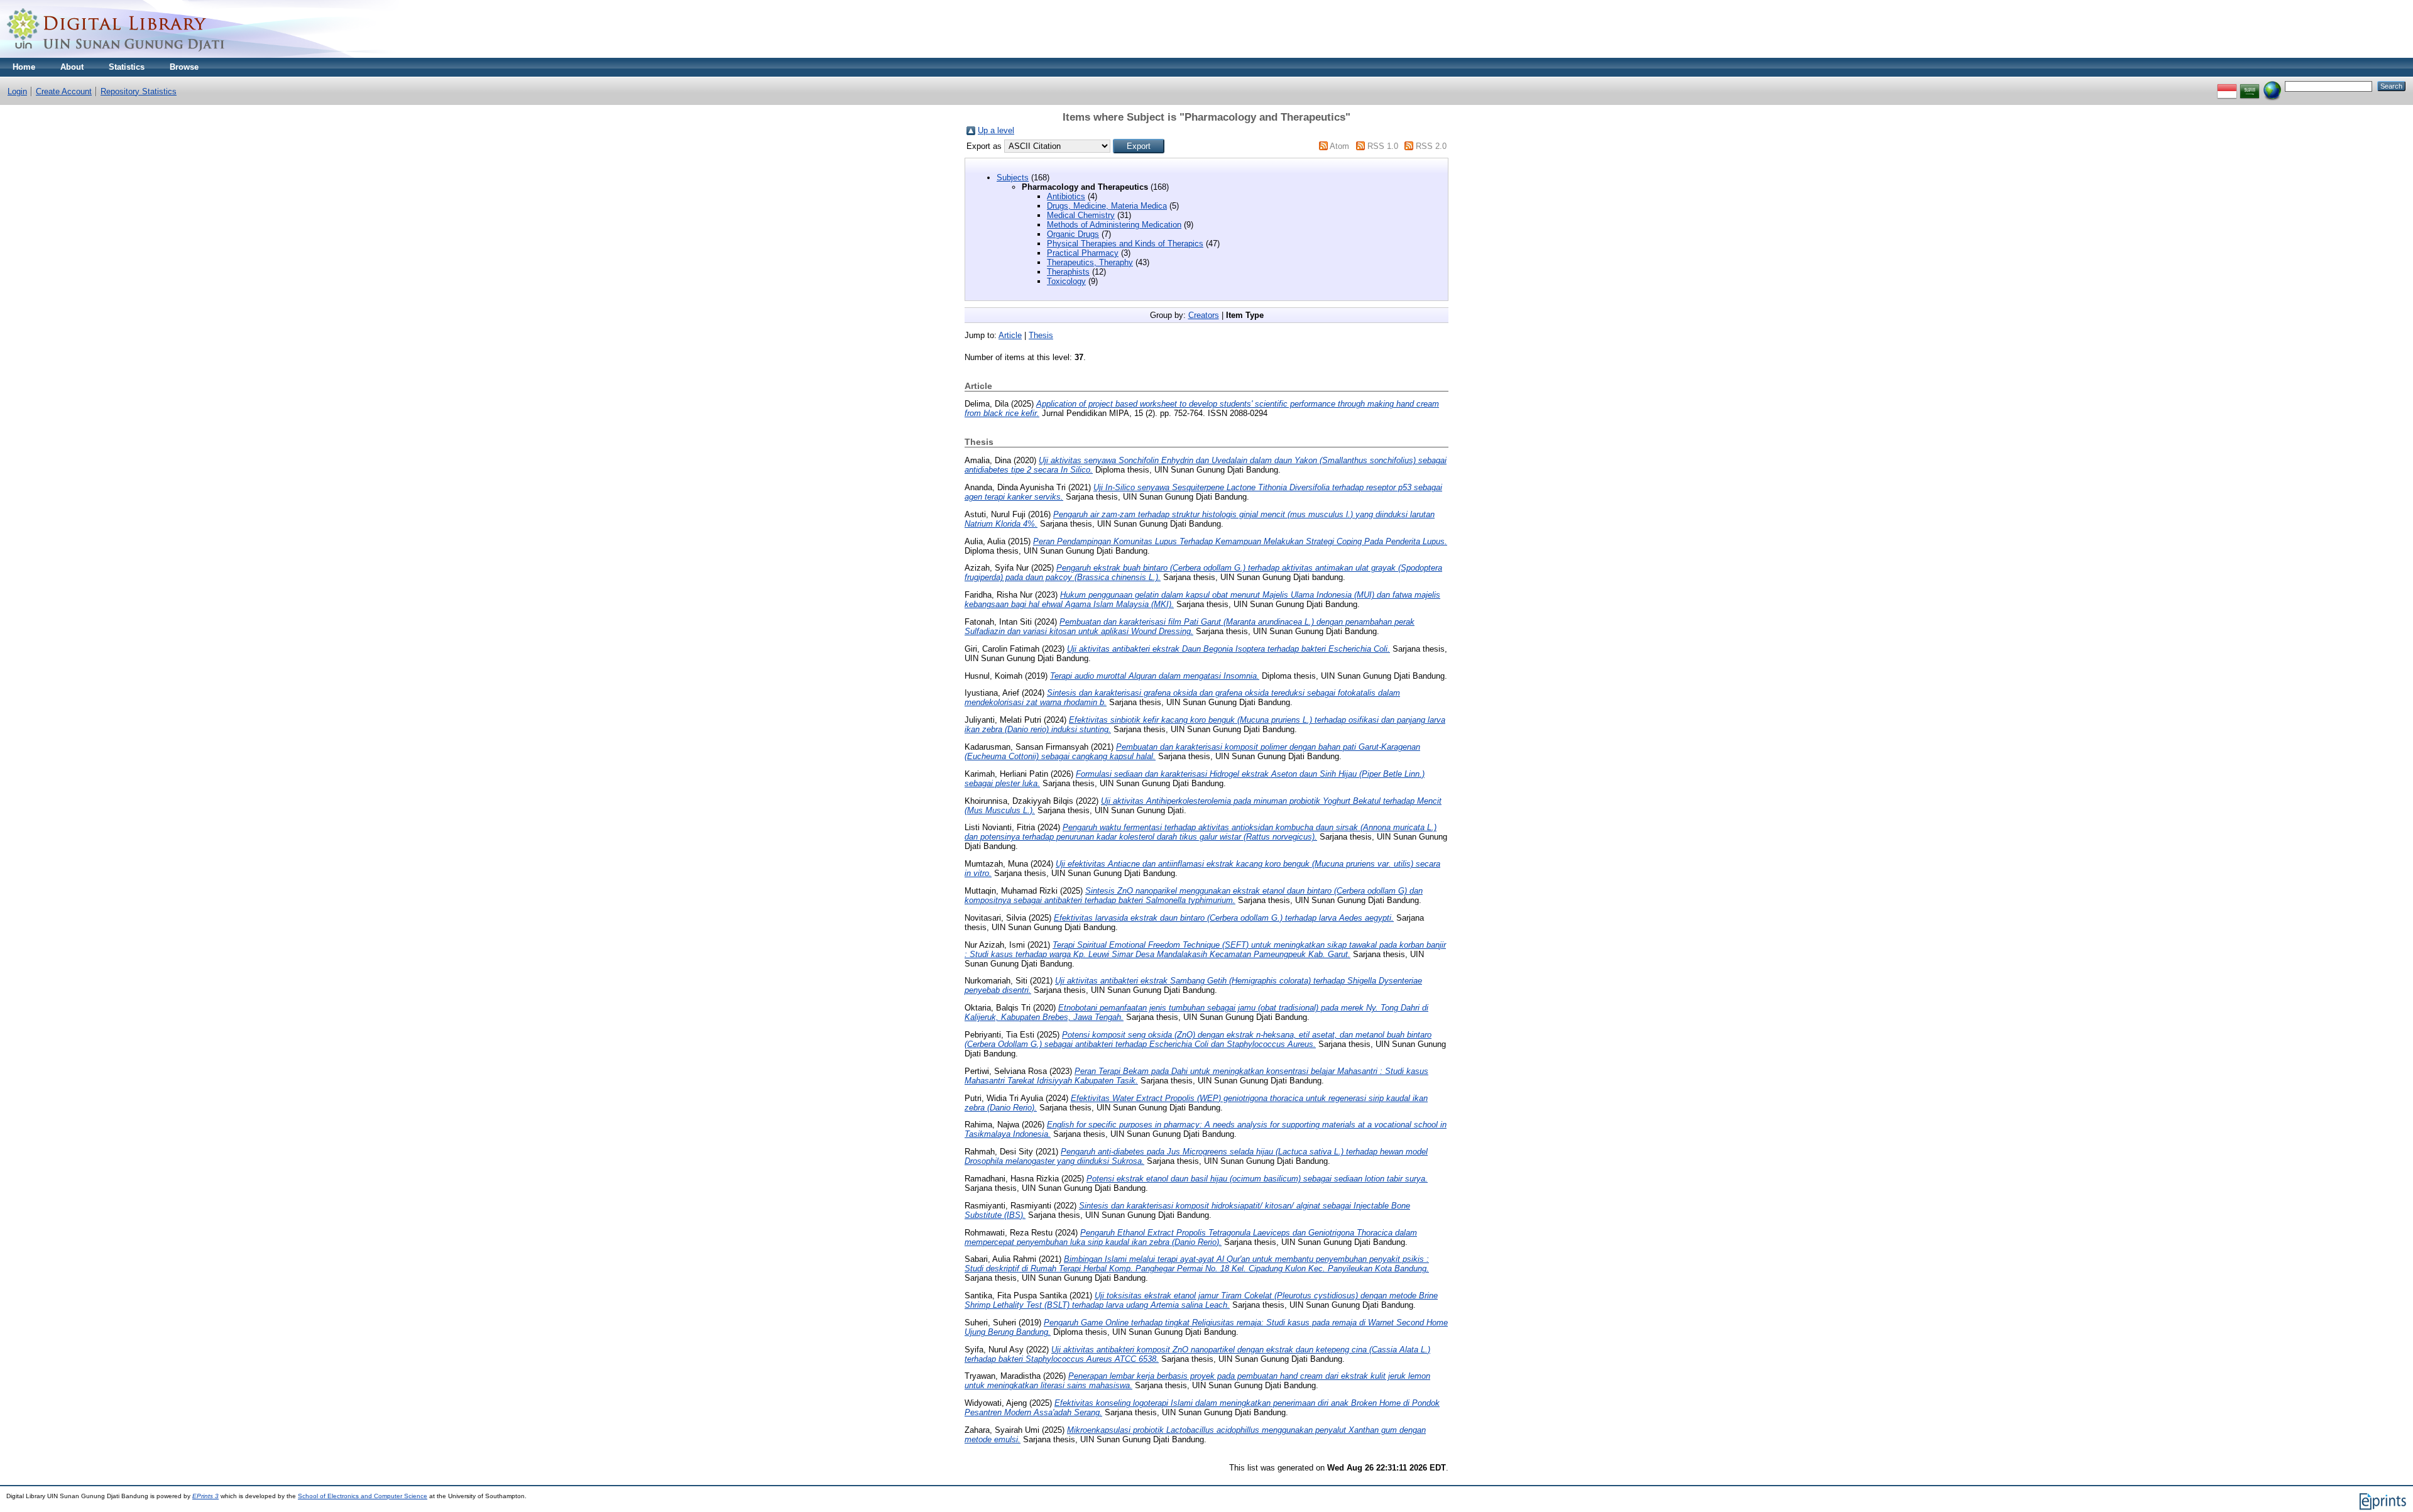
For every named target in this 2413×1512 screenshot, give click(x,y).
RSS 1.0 (1383, 146)
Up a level (996, 130)
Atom (1339, 146)
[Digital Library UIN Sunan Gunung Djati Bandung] (116, 55)
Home (24, 67)
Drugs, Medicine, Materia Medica (1107, 206)
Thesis (1041, 335)
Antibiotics (1066, 196)
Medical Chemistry (1081, 215)
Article (1010, 335)
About (72, 67)
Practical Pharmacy (1083, 253)
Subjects (1013, 178)
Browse (184, 67)
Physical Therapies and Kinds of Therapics (1125, 244)
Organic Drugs (1073, 234)
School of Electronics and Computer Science (363, 1496)
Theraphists (1068, 272)
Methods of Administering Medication (1114, 225)
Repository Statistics (139, 91)
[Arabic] (2250, 86)
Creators (1204, 315)
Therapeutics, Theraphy (1090, 262)
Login (17, 91)
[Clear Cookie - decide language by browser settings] (2272, 86)
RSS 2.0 (1431, 146)
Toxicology (1066, 281)
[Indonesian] (2227, 86)
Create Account (64, 91)
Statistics (127, 67)
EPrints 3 (205, 1496)
